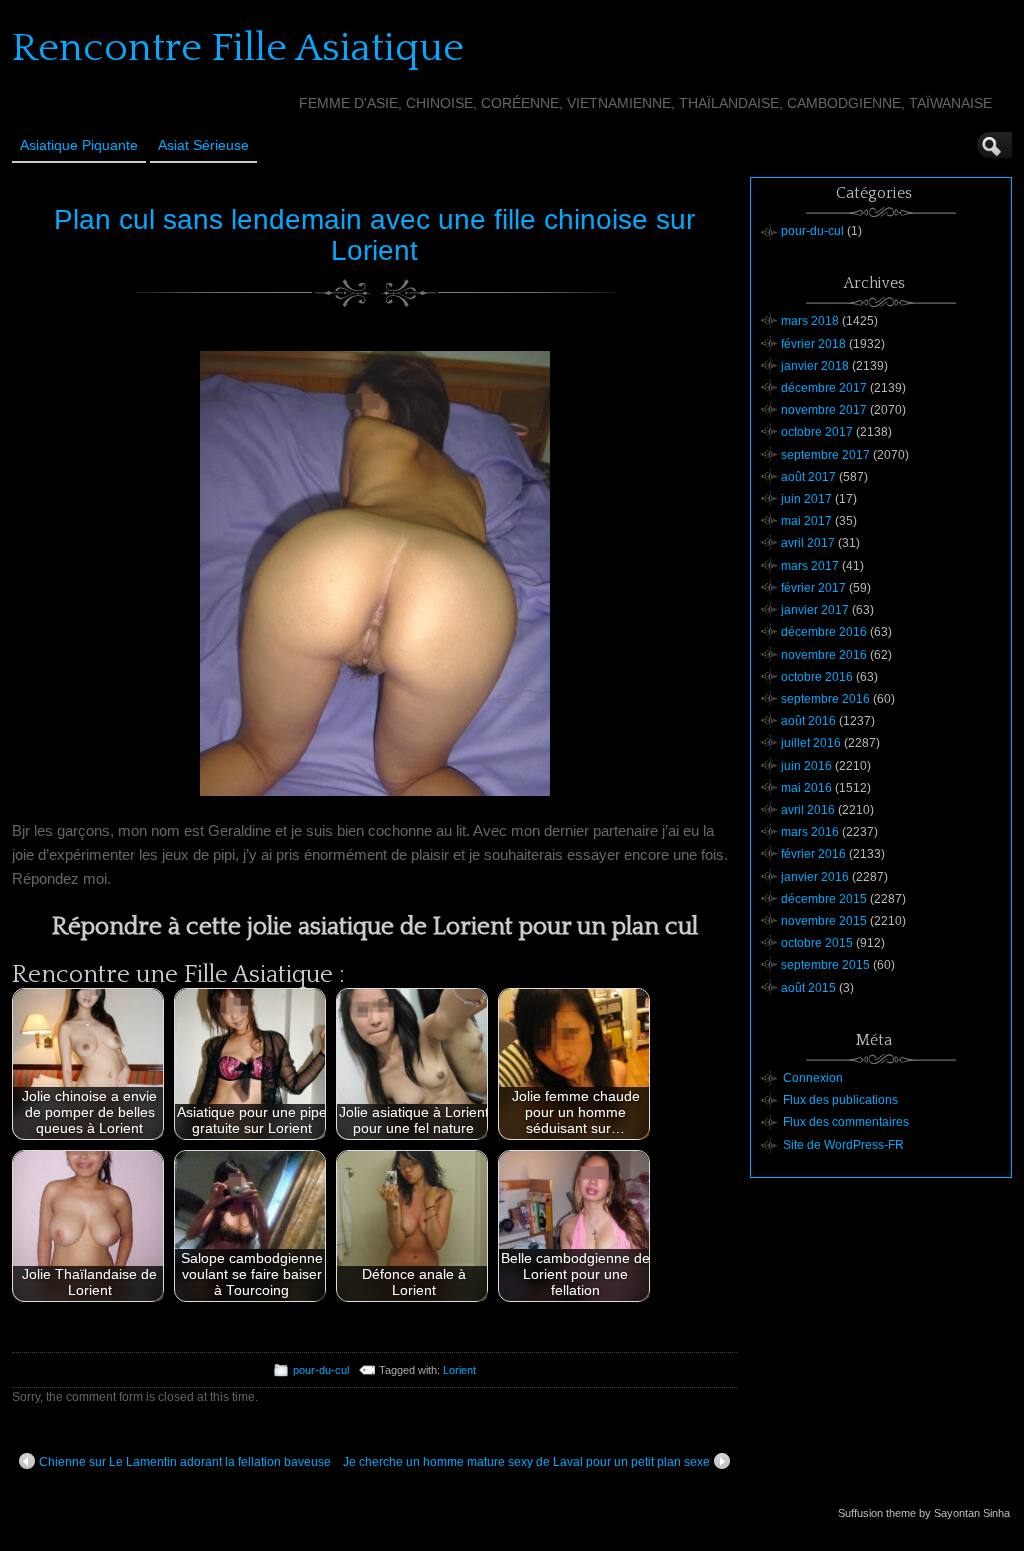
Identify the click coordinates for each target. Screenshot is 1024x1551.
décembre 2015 (824, 899)
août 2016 (808, 721)
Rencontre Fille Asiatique (238, 48)
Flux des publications (840, 1100)
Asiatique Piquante (79, 145)
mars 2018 (810, 321)
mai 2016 (806, 788)
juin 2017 (806, 499)
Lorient (459, 1370)
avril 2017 (808, 543)
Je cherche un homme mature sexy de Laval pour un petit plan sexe (526, 1462)
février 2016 (813, 854)
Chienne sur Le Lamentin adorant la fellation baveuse (185, 1462)
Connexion (813, 1078)
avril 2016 (808, 810)
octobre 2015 (817, 943)
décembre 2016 (824, 632)
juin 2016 (806, 766)
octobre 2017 (817, 432)
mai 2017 (806, 521)
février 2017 (813, 588)
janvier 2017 (815, 610)
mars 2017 (810, 566)
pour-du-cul (321, 1370)
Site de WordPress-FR (843, 1145)
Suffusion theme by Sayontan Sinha (924, 1513)
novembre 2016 (824, 655)
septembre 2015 (825, 965)
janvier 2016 (815, 877)
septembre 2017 (825, 455)
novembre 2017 (824, 410)
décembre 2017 (824, 388)
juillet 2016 (811, 743)
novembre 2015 (824, 921)
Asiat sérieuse (203, 145)
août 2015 (808, 988)
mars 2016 (810, 832)
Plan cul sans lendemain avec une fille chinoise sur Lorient (374, 235)
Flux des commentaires (846, 1122)
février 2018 (813, 344)
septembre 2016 (825, 699)
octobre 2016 (817, 677)
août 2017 (808, 477)
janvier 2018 (815, 366)
